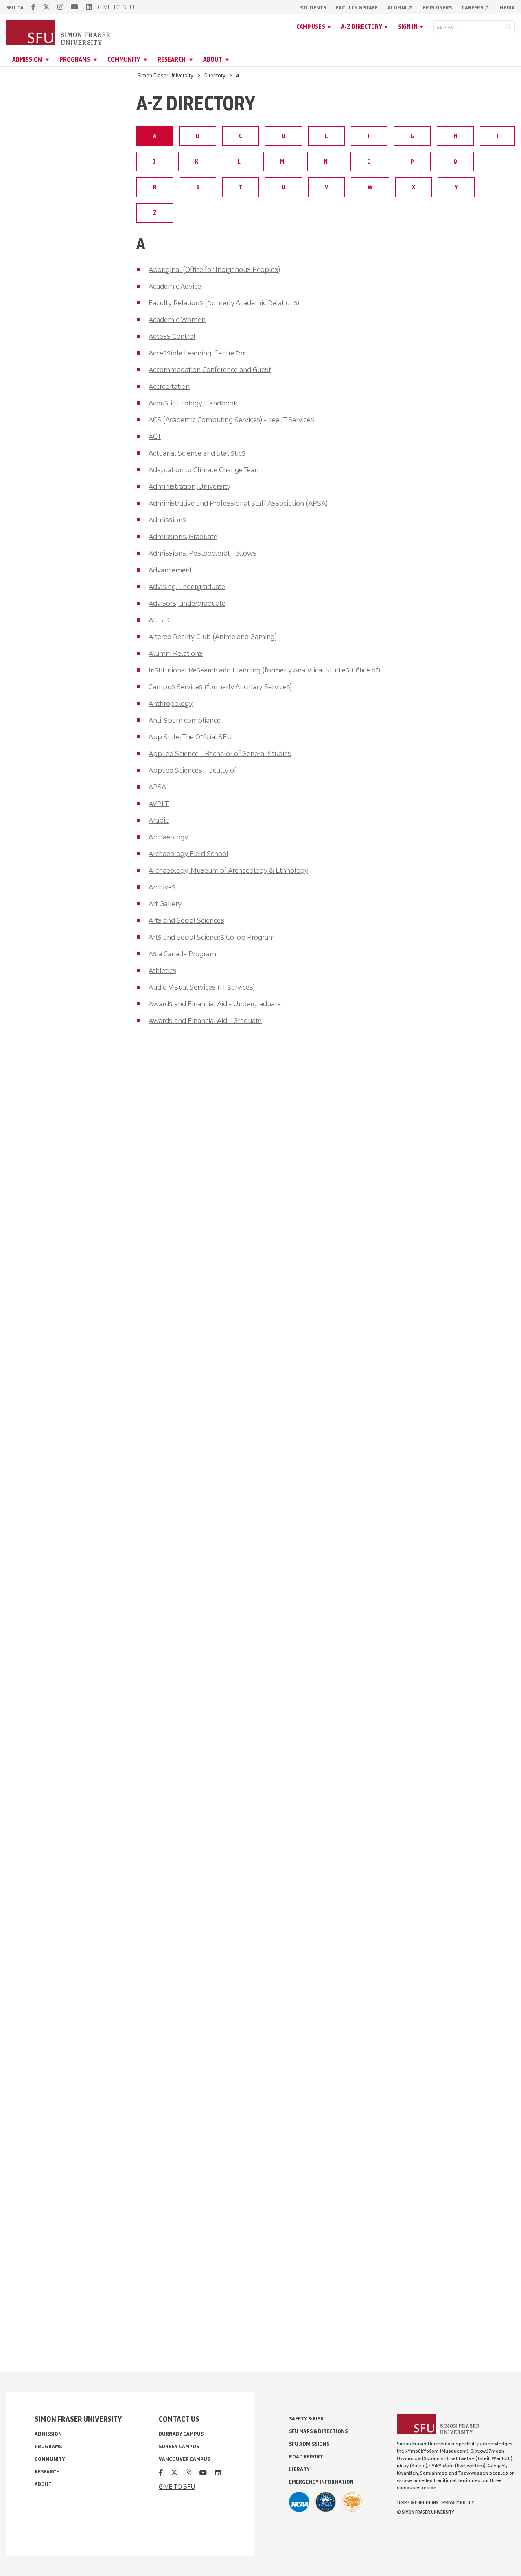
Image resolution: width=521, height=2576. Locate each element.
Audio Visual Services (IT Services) (202, 987)
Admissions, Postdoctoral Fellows (202, 553)
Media (507, 8)
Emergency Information (321, 2482)
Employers (437, 8)
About (212, 60)
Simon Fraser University (165, 76)
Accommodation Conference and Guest (210, 370)
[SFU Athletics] (299, 2502)
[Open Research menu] (192, 60)
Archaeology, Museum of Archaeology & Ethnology (228, 870)
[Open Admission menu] (48, 60)
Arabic (159, 820)
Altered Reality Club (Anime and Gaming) (213, 637)
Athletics (162, 970)
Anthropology (171, 703)
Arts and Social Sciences (186, 920)
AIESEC (160, 620)
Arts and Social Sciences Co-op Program (212, 937)
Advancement (170, 570)
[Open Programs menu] (96, 60)
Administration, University (189, 486)
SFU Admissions (309, 2444)
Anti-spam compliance (185, 720)
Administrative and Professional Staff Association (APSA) (238, 503)
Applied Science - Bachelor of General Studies (220, 754)
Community (124, 60)
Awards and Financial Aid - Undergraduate (215, 1004)
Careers (476, 8)
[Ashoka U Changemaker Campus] (352, 2502)
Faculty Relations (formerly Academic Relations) (224, 303)
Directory (215, 76)
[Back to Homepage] (59, 33)
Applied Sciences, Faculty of (193, 770)
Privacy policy (458, 2502)
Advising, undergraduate (187, 587)
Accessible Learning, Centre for (197, 353)
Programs (75, 60)
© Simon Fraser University (425, 2512)
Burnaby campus (181, 2434)
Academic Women (177, 320)
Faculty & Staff (357, 8)
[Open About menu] (228, 60)
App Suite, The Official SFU (190, 737)
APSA (157, 787)
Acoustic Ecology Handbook (193, 403)
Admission (27, 60)
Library (299, 2469)
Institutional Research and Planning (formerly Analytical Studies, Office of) (264, 670)
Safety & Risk (306, 2419)
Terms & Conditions (418, 2502)
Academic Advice (175, 286)
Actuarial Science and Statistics (197, 453)
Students (313, 8)
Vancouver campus (184, 2459)
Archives (162, 887)
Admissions (167, 520)
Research (172, 60)
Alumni (400, 8)
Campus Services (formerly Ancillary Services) (220, 687)
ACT (155, 436)
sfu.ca (15, 8)
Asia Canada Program (182, 954)
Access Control (172, 336)
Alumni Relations (176, 653)
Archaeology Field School (188, 854)
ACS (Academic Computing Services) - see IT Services (231, 420)
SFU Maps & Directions (318, 2431)
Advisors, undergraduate (187, 603)
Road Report (306, 2457)
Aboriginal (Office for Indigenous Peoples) (214, 269)
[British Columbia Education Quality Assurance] (326, 2502)
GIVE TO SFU (116, 7)
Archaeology (168, 837)
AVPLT (159, 804)
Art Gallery (165, 904)
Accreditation (169, 386)
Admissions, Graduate (183, 537)
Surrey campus (179, 2446)
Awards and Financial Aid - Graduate (205, 1021)
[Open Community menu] (147, 60)
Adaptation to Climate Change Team (205, 470)
